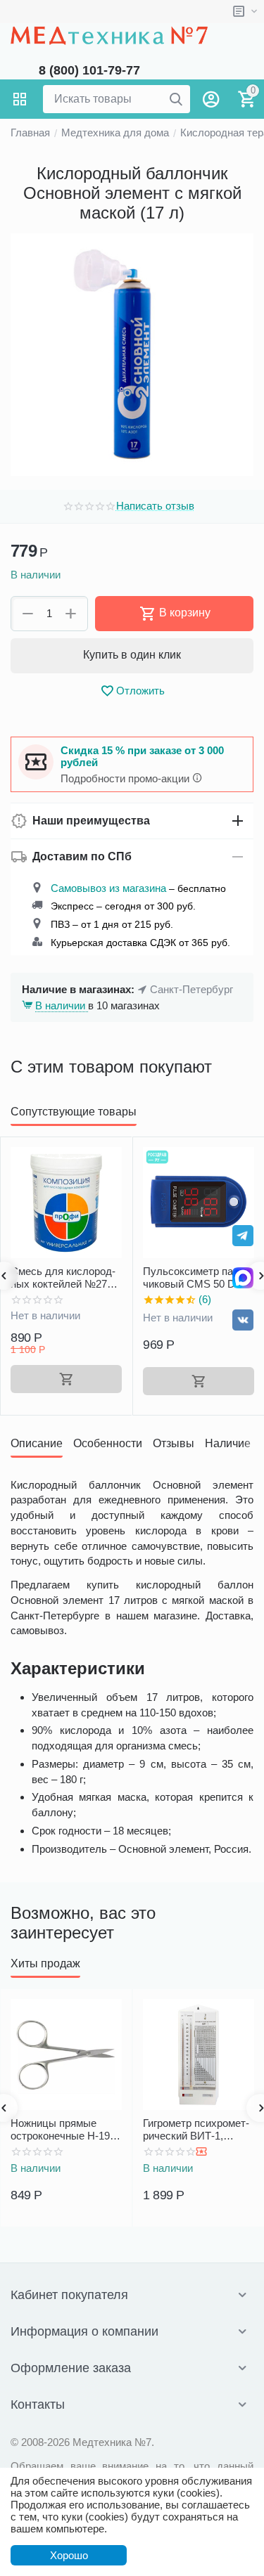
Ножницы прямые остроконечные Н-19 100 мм (60, 2130)
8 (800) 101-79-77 (89, 70)
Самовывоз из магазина (108, 888)
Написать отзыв (155, 506)
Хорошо (69, 2555)
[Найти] (176, 99)
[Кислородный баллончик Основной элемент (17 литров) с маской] (132, 355)
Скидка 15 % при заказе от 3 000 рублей (142, 756)
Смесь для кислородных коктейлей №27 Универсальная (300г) (63, 1278)
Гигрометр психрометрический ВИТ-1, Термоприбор (196, 2130)
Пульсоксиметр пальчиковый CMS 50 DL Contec (196, 1278)
